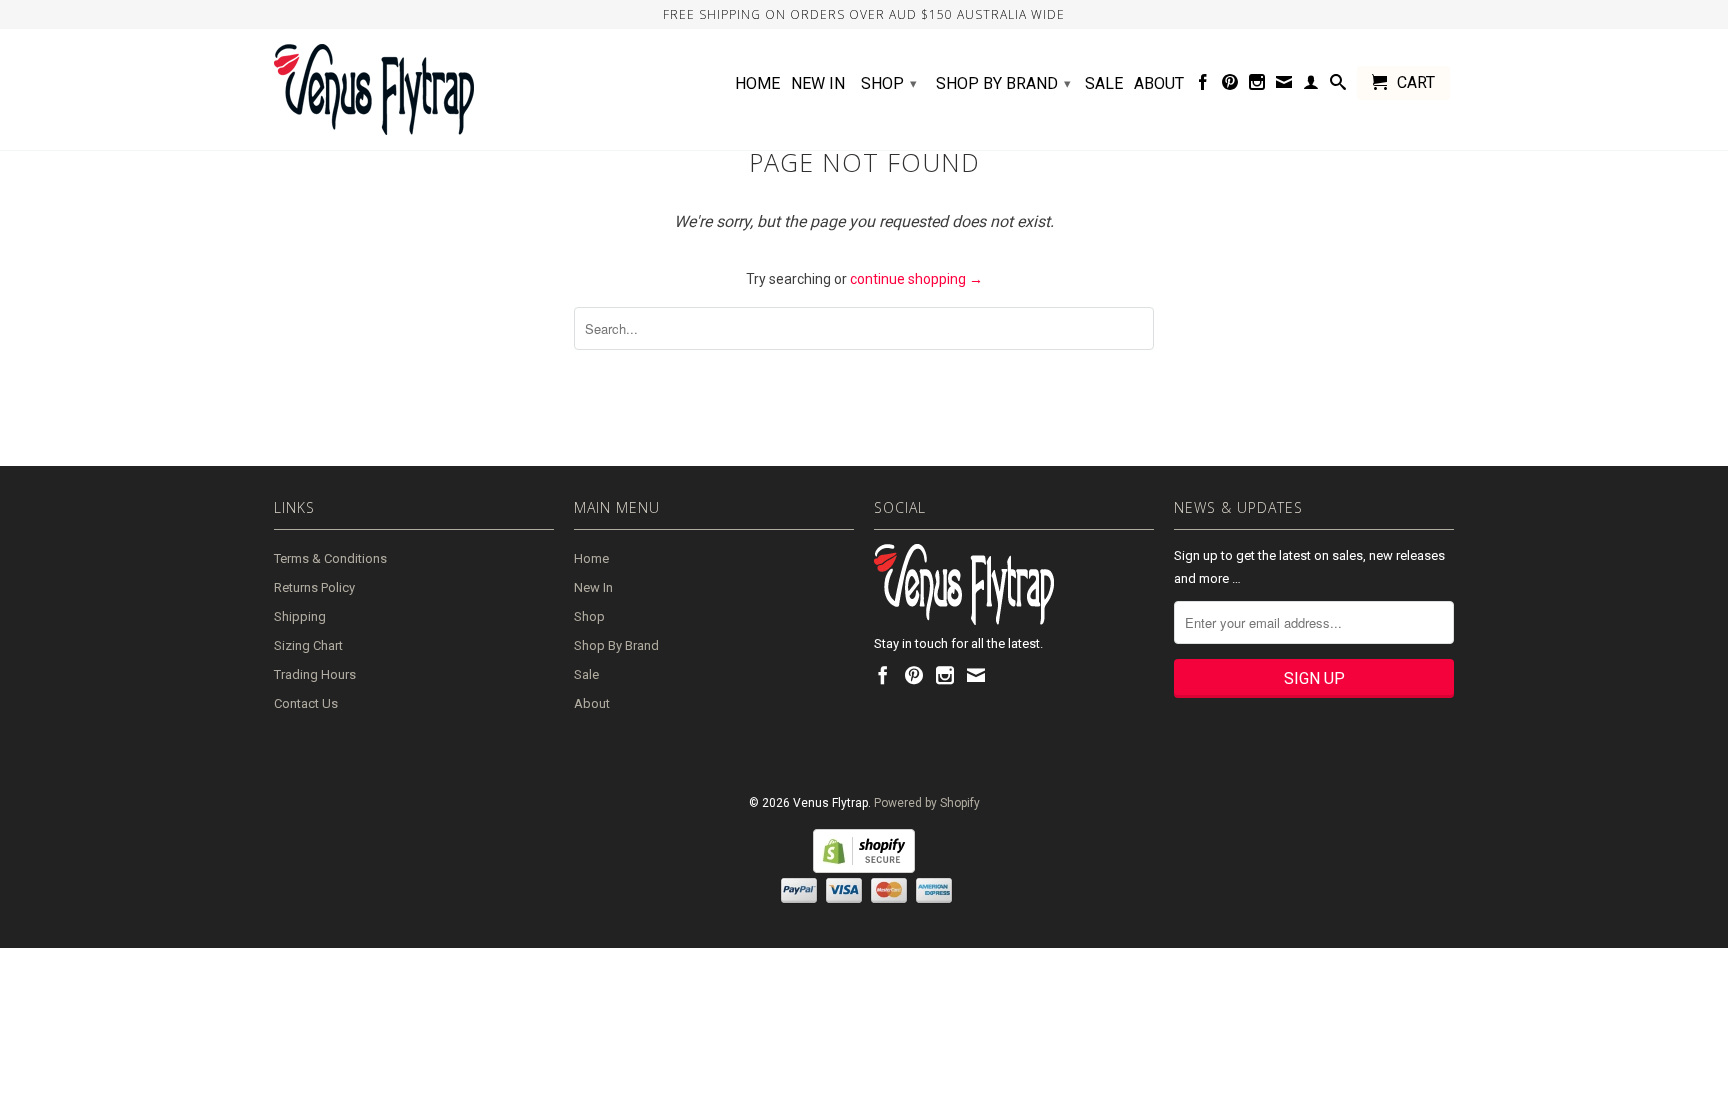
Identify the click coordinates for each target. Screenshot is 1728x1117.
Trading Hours (315, 674)
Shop (889, 83)
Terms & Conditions (330, 558)
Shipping (300, 616)
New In (818, 84)
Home (757, 84)
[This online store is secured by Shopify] (864, 869)
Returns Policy (314, 587)
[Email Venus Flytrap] (1284, 86)
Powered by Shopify (927, 803)
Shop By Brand (1003, 83)
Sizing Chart (308, 645)
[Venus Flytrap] (414, 89)
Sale (1104, 84)
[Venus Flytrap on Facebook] (1203, 86)
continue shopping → (916, 279)
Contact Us (306, 703)
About (1159, 84)
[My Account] (1311, 86)
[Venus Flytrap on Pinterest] (1230, 86)
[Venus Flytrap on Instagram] (1257, 86)
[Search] (1338, 86)
